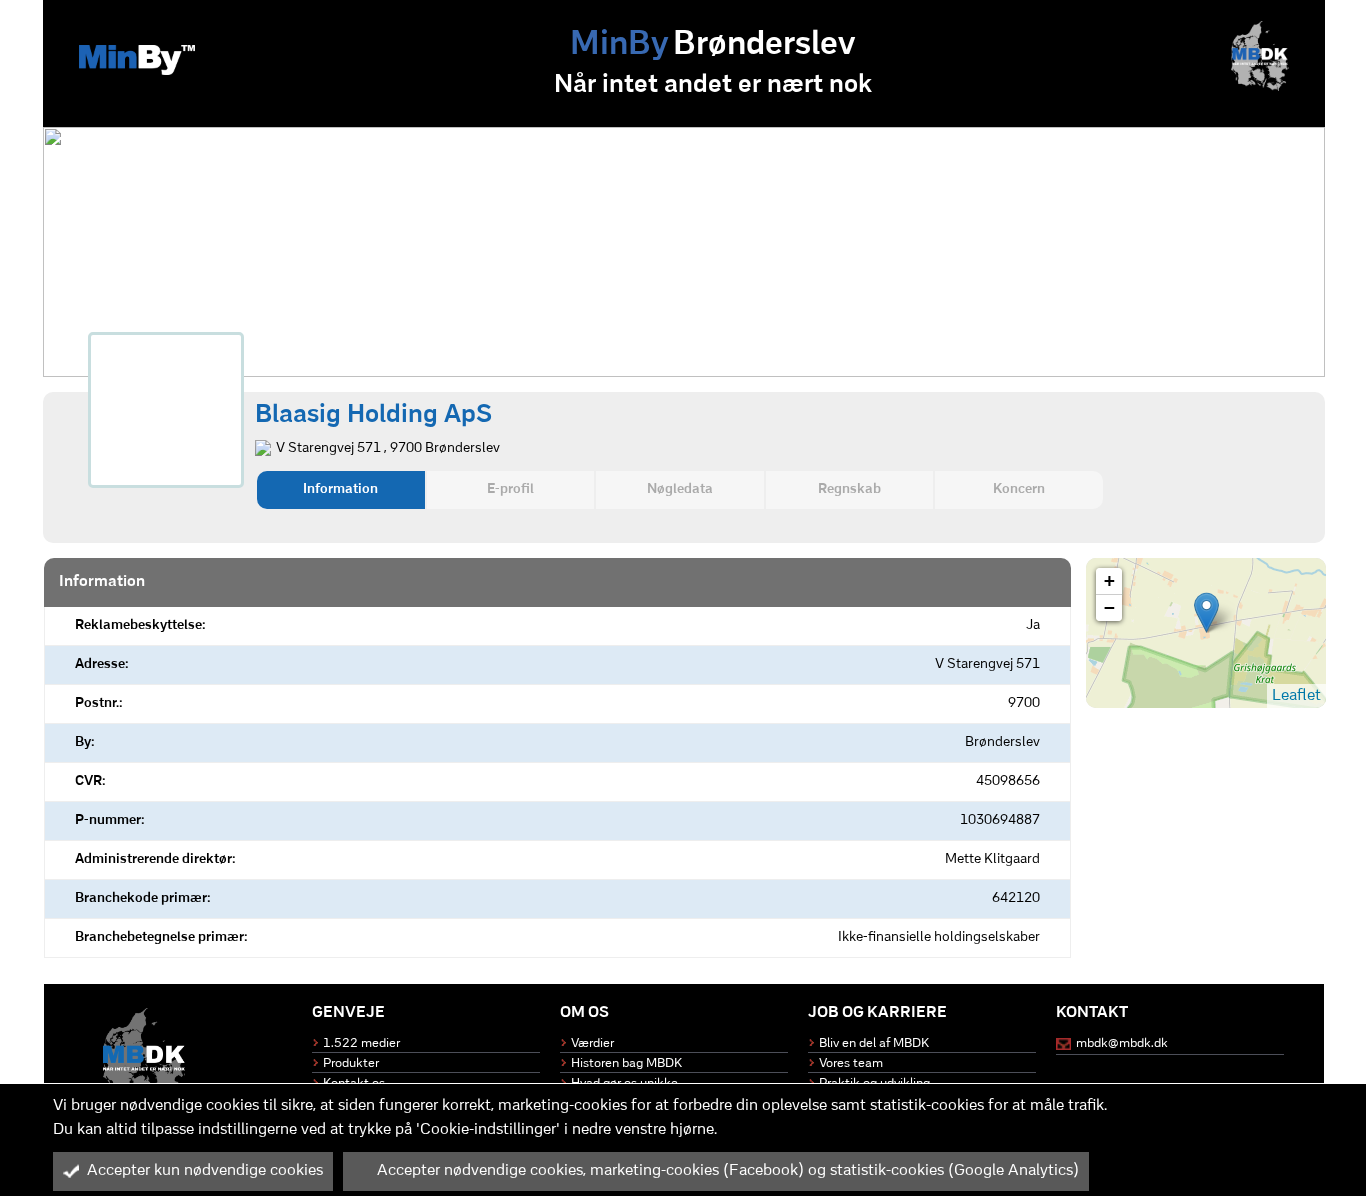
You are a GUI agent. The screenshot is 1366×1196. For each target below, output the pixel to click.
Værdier (592, 1043)
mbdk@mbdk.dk (1122, 1043)
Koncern (1019, 489)
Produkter (351, 1063)
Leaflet (1296, 696)
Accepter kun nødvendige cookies (205, 1171)
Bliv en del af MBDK (874, 1043)
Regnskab (849, 489)
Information (340, 489)
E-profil (510, 489)
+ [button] (1109, 580)
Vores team (851, 1063)
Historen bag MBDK (626, 1063)
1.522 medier (361, 1043)
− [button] (1109, 607)
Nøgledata (680, 489)
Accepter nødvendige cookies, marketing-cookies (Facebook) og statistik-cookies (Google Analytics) (728, 1171)
